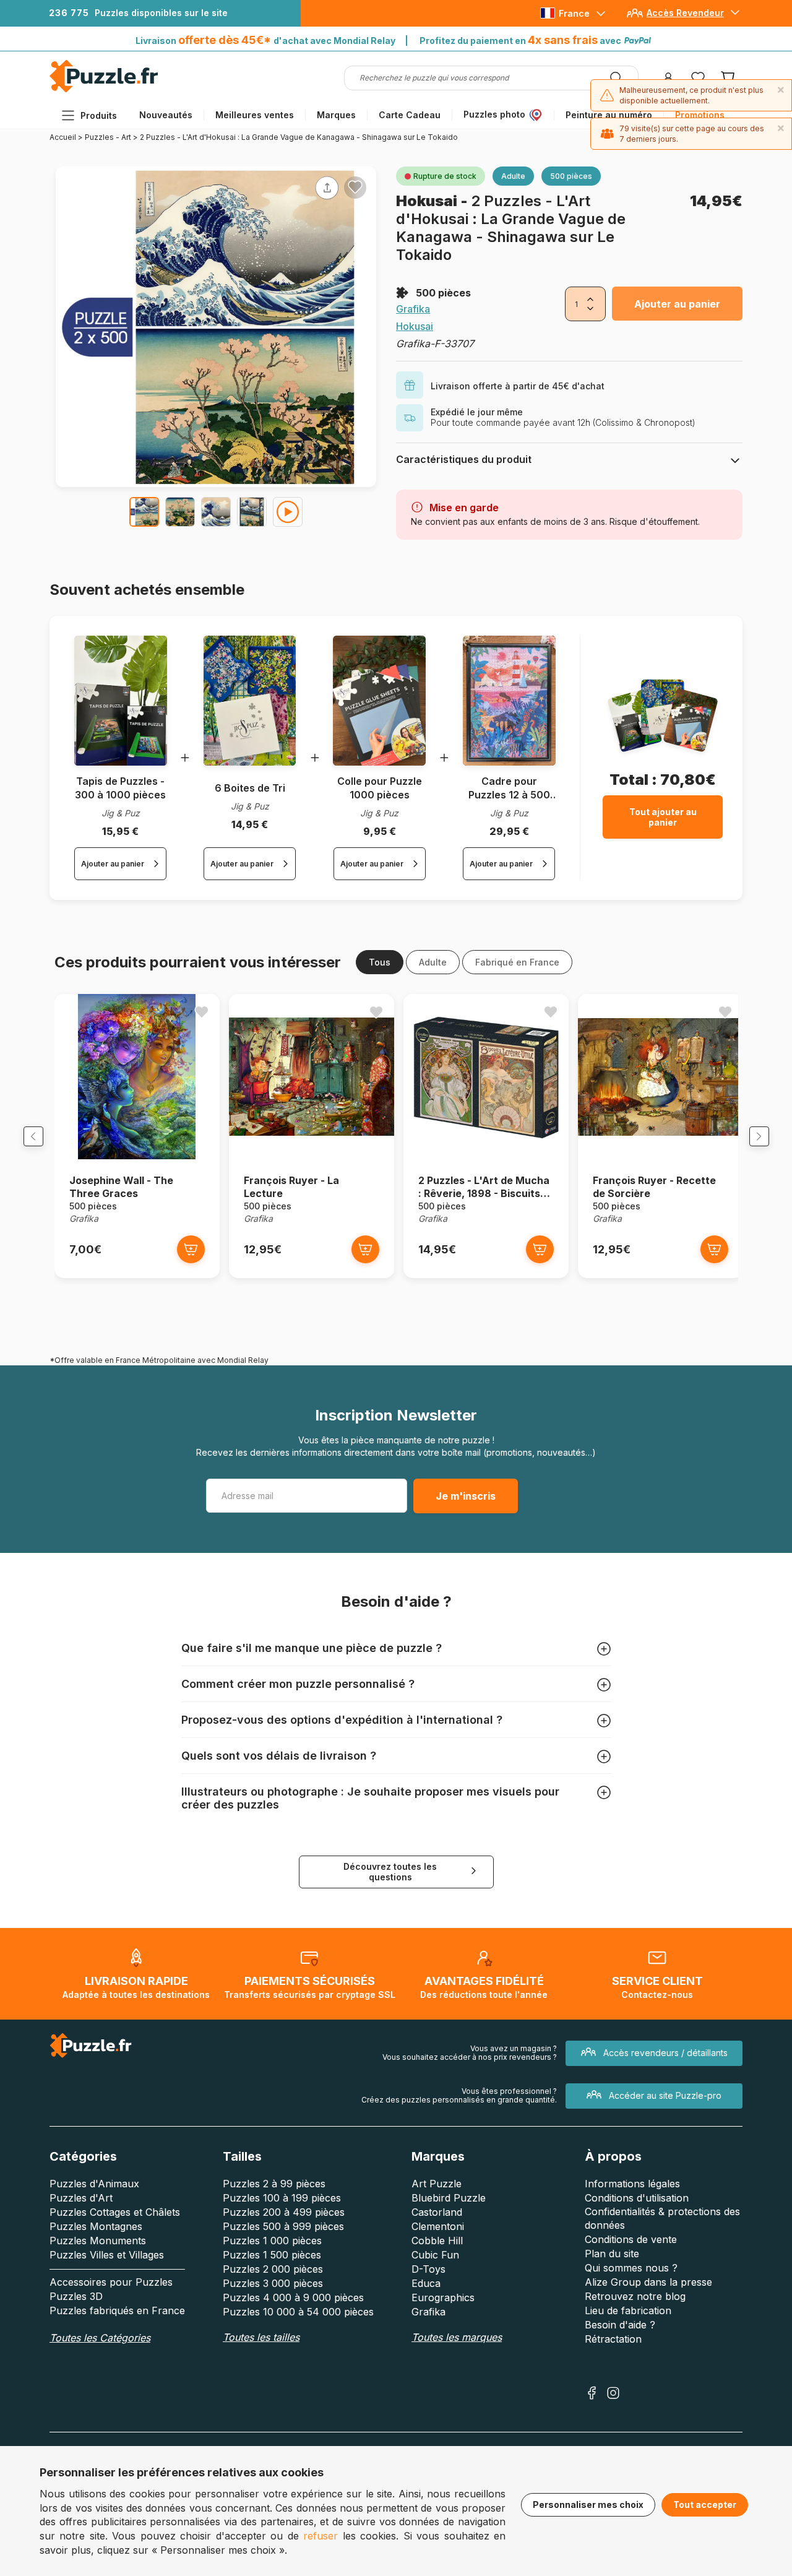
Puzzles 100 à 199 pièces (282, 2198)
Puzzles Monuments (98, 2241)
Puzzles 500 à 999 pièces (283, 2226)
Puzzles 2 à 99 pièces (274, 2184)
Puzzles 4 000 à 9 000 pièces (293, 2297)
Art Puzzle (437, 2184)
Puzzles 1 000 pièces (272, 2241)
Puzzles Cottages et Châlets (115, 2212)
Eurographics (443, 2297)
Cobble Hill (437, 2241)
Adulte (433, 962)
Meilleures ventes (255, 115)
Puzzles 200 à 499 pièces (284, 2212)
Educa (426, 2283)
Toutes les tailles (261, 2337)
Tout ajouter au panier (663, 817)
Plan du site (612, 2254)
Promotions (700, 115)
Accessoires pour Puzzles (111, 2282)
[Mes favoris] (698, 78)
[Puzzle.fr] (104, 89)
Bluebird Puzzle (449, 2198)
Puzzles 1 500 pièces (272, 2255)
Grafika (413, 309)
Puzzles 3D (76, 2296)
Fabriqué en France (517, 962)
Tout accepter (705, 2505)
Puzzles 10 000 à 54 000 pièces (298, 2312)
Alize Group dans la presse (648, 2282)
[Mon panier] (728, 78)
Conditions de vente (631, 2239)
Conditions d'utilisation (637, 2198)
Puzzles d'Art (81, 2198)
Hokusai (428, 201)
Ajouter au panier (677, 304)
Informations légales (632, 2184)
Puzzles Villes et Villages (107, 2255)
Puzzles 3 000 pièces (273, 2283)
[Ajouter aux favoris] (355, 187)
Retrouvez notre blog (635, 2296)
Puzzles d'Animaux (94, 2184)
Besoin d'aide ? (620, 2325)
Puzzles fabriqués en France (117, 2310)
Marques (336, 115)
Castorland (437, 2212)
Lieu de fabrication (628, 2310)
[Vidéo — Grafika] (288, 512)
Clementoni (438, 2226)
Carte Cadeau (410, 115)
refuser (321, 2536)
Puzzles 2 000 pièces (273, 2269)
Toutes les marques (457, 2337)
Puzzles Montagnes (96, 2226)
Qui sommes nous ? (631, 2268)
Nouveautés (166, 115)
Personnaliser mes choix (588, 2505)
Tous (380, 962)
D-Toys (428, 2269)
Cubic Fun (435, 2255)
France (574, 13)
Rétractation (613, 2339)
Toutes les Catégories (100, 2338)
